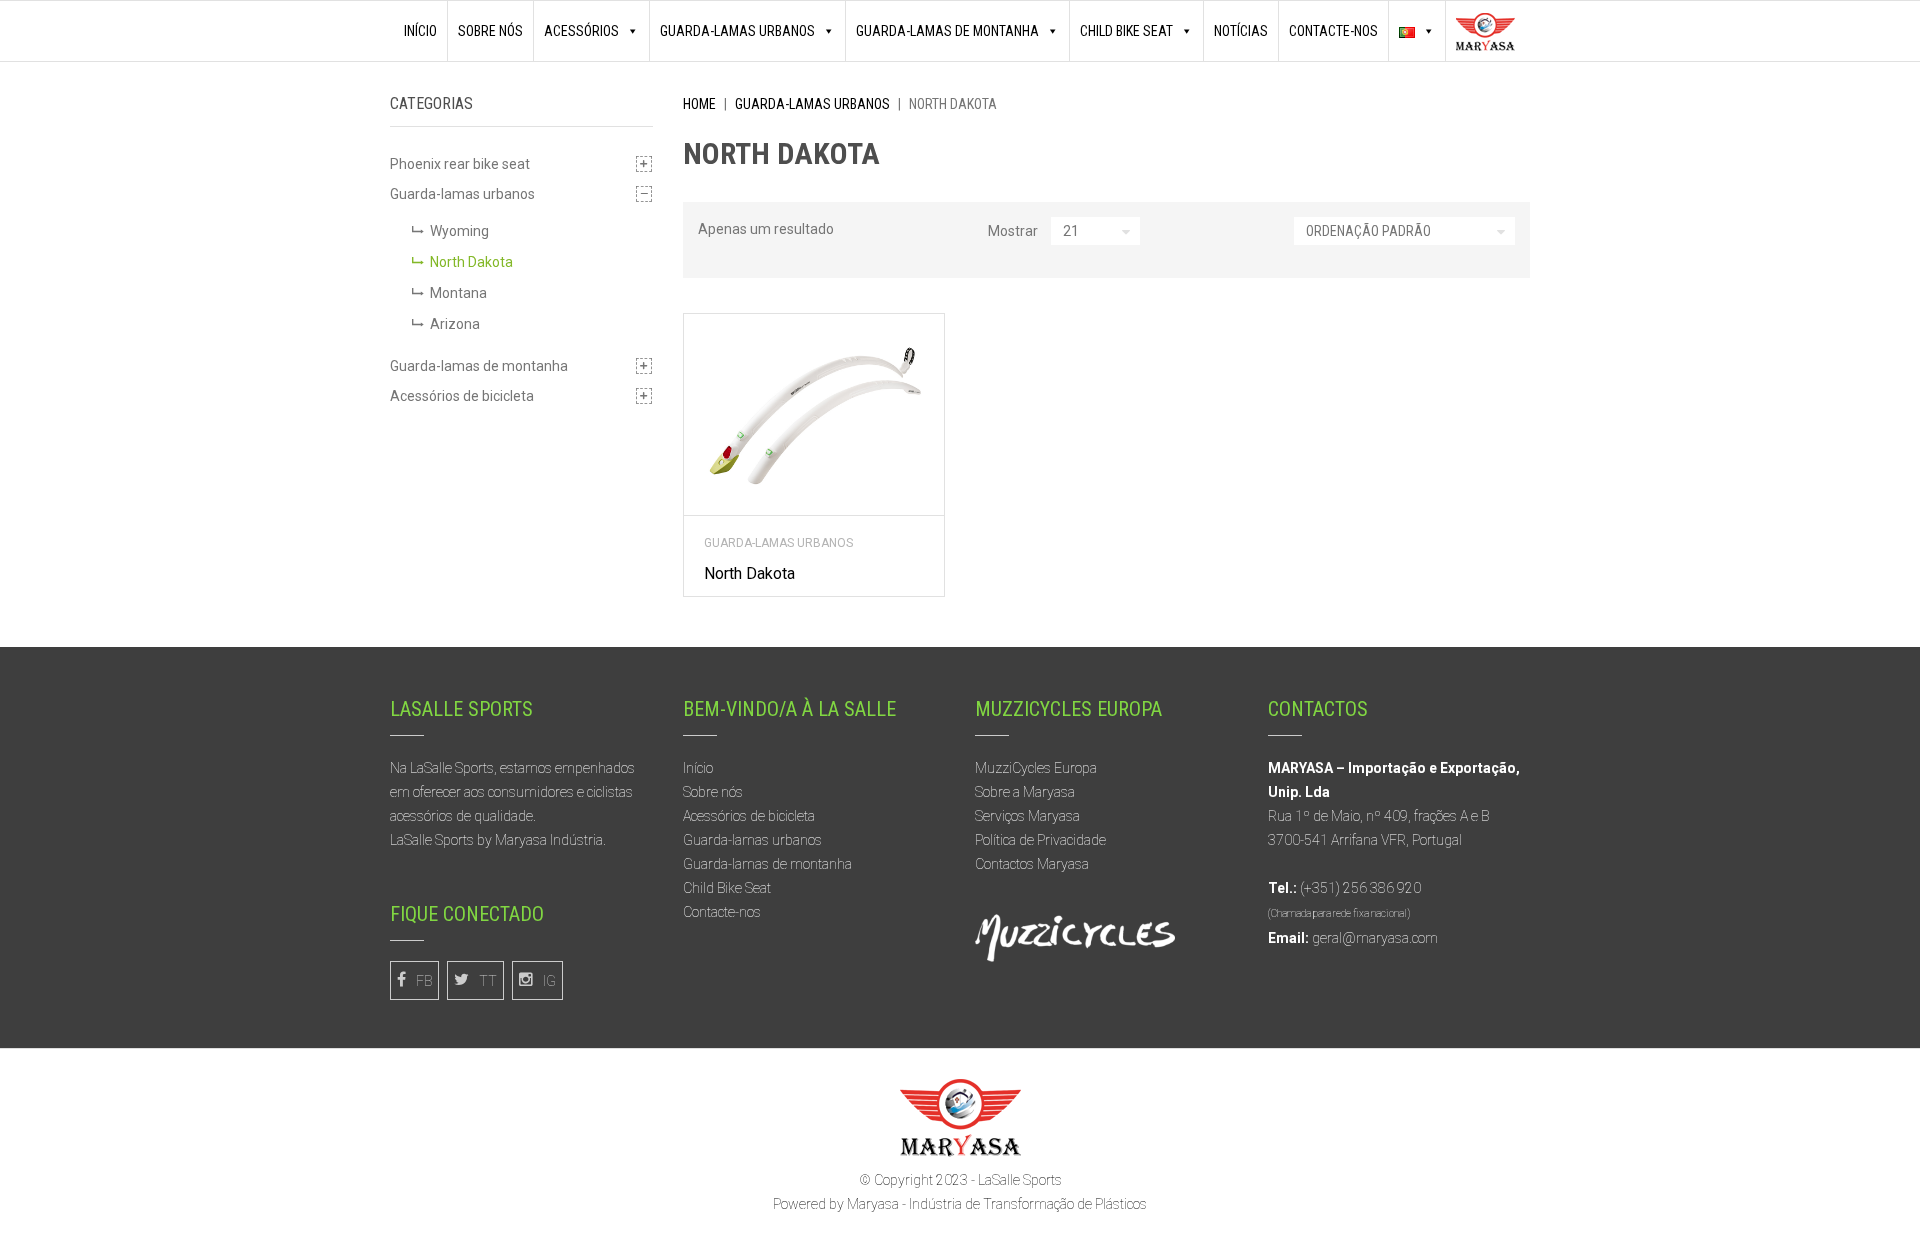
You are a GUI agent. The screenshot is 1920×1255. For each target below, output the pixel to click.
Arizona (455, 324)
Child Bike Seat (727, 888)
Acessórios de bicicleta (462, 396)
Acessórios (581, 31)
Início (420, 31)
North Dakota (471, 262)
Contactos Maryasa (1032, 864)
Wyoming (459, 231)
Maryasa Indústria (549, 840)
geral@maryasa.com (1375, 938)
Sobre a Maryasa (1025, 792)
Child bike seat (1126, 31)
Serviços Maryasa (1027, 816)
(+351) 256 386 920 (1360, 888)
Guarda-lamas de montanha (947, 31)
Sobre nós (490, 31)
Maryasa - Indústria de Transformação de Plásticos (997, 1204)
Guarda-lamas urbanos (737, 31)
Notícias (1241, 31)
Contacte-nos (1333, 31)
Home (699, 104)
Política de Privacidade (1040, 840)
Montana (458, 293)
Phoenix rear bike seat (460, 164)
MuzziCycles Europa (1036, 768)
